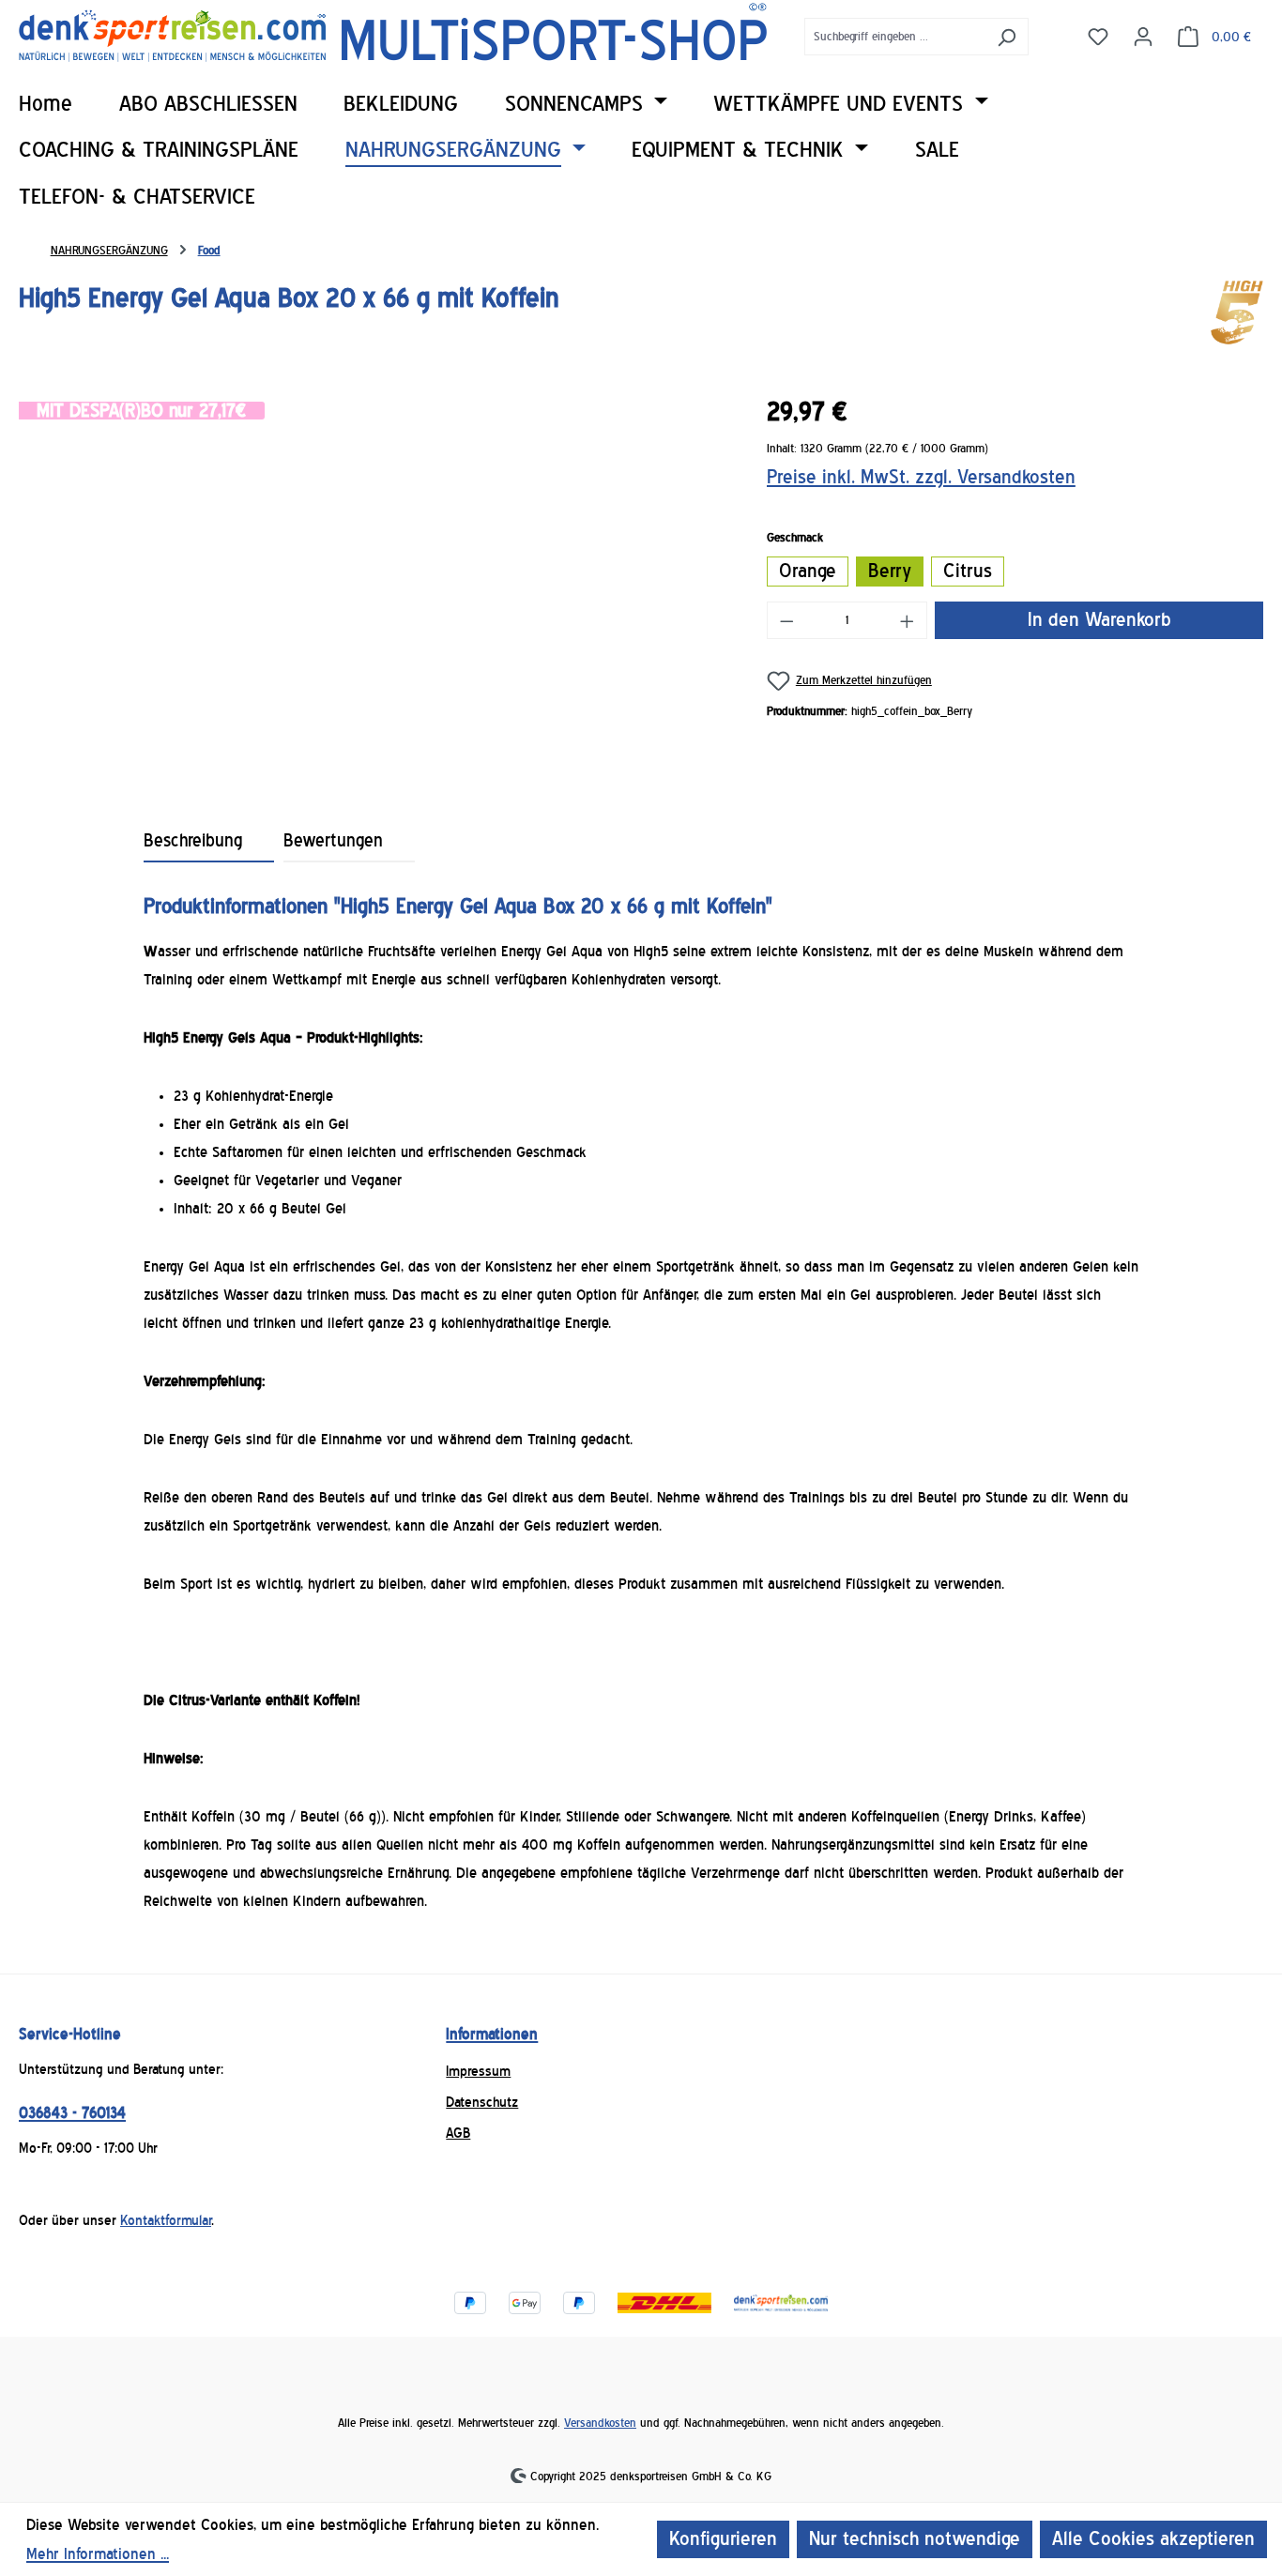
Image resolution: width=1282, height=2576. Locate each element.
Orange (808, 571)
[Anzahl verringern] (786, 620)
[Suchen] (1007, 37)
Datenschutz (482, 2102)
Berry (890, 571)
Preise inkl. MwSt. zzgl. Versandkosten (921, 477)
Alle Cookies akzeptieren (1153, 2539)
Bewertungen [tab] (333, 841)
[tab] (209, 841)
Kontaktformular (166, 2220)
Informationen (492, 2034)
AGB (458, 2133)
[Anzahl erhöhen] (908, 620)
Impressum (478, 2071)
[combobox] (895, 37)
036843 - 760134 (72, 2113)
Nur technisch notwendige (915, 2539)
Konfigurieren (723, 2539)
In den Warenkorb (1099, 620)
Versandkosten (600, 2423)
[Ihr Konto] (1143, 36)
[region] (374, 585)
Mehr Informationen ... (98, 2554)
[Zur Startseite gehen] (393, 32)
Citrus (968, 571)
